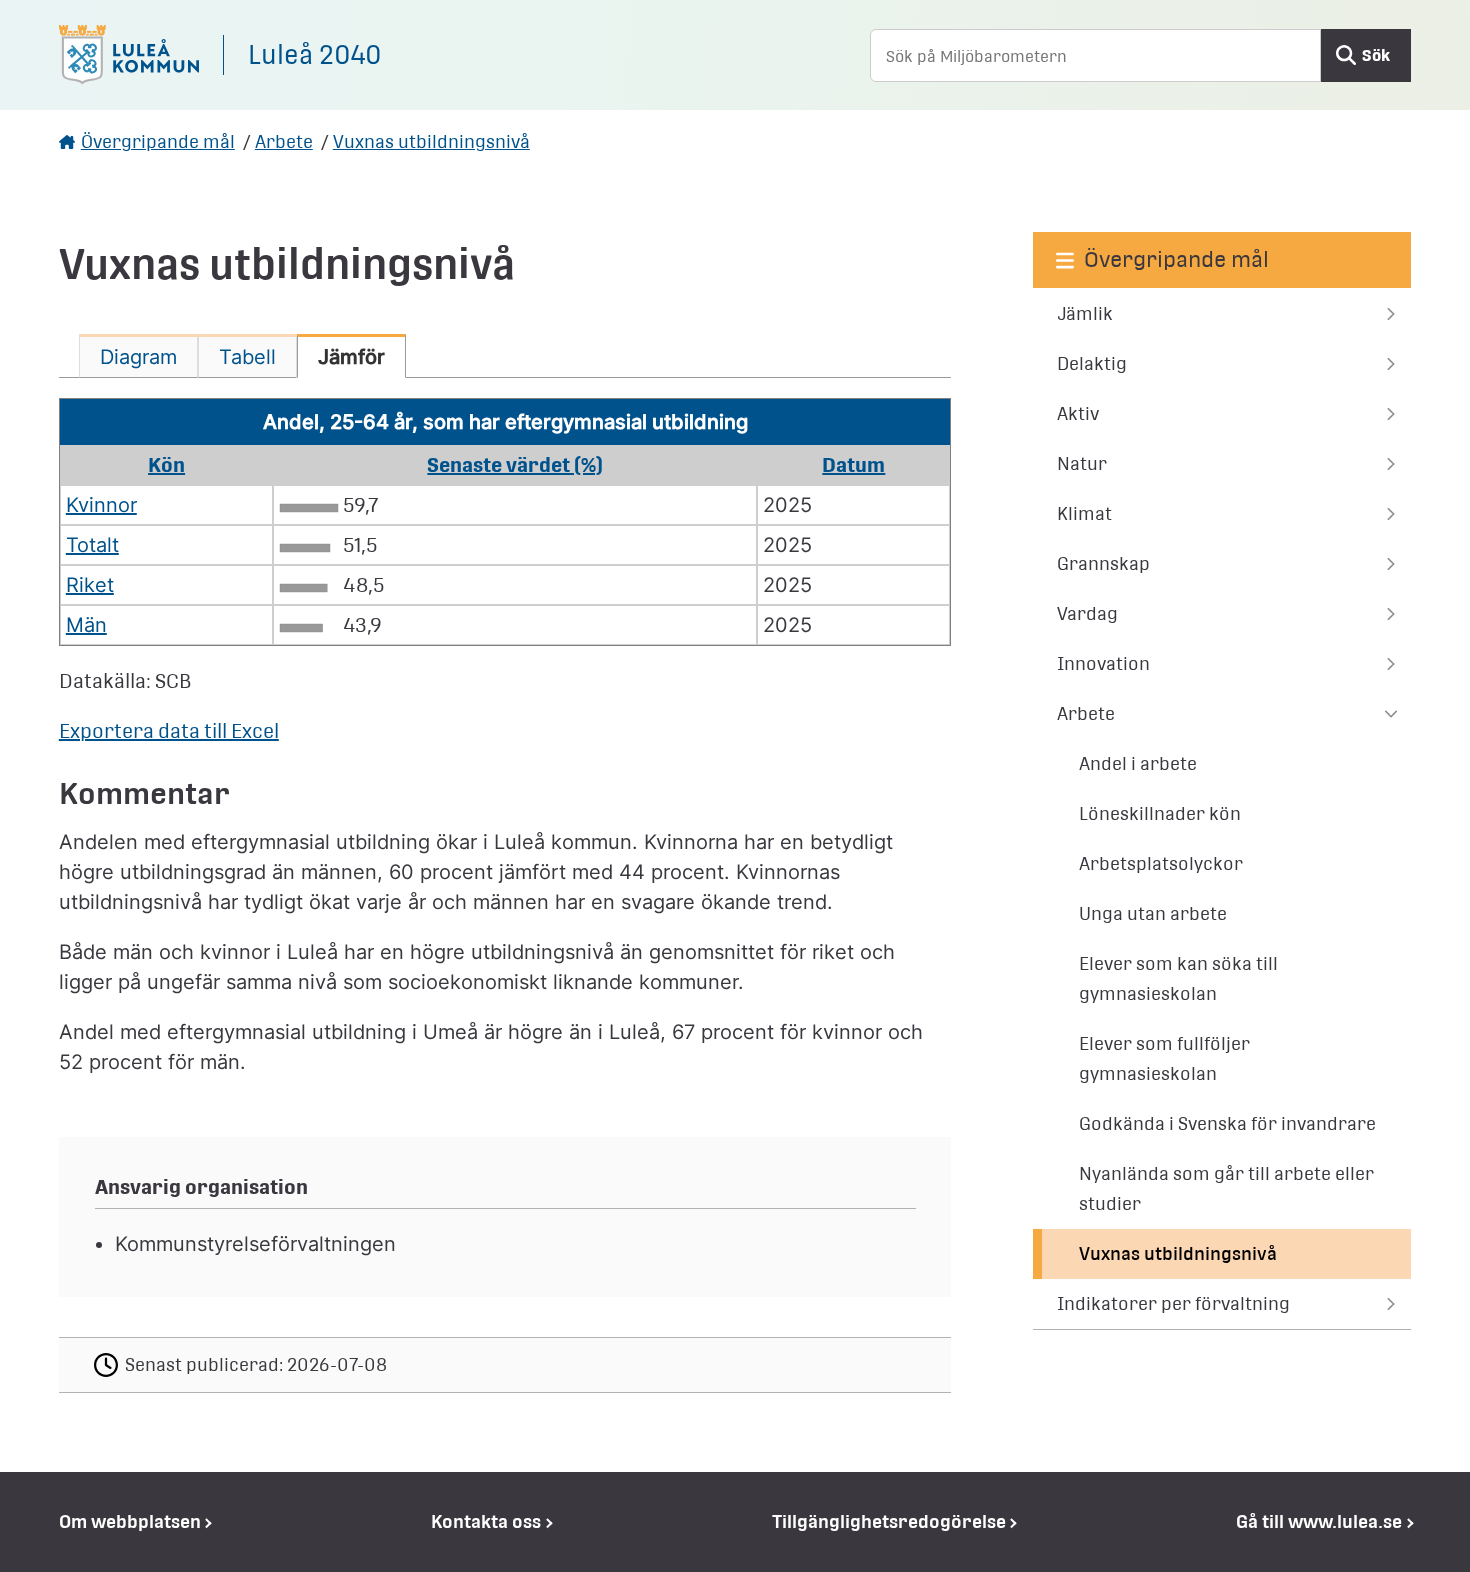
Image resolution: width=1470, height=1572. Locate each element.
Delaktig (1092, 363)
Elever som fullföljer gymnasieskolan (1164, 1058)
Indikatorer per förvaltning (1173, 1303)
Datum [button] (853, 465)
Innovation (1103, 663)
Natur (1082, 463)
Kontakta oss (486, 1521)
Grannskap (1103, 563)
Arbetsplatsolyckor (1161, 863)
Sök (1376, 55)
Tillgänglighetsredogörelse (889, 1521)
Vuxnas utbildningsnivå (431, 141)
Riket (90, 585)
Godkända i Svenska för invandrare (1227, 1123)
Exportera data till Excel (169, 731)
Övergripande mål (158, 141)
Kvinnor (101, 505)
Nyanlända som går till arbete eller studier (1226, 1188)
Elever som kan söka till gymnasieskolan (1178, 978)
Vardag (1087, 613)
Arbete (284, 141)
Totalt (92, 545)
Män (86, 625)
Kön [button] (166, 465)
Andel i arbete (1138, 763)
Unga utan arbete (1153, 913)
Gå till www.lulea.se (1319, 1521)
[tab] (138, 356)
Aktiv (1078, 413)
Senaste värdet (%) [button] (515, 465)
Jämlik (1085, 313)
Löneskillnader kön (1160, 813)
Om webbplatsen (130, 1521)
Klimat (1084, 513)
